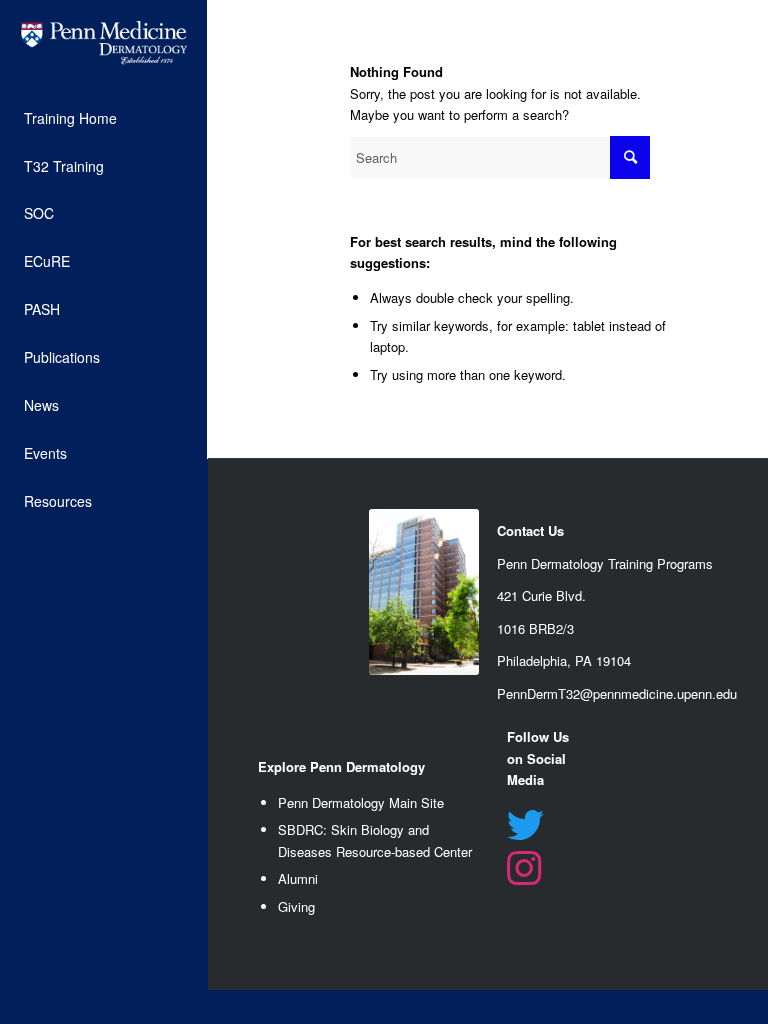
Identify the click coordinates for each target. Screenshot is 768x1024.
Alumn (296, 878)
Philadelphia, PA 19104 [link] (564, 660)
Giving (296, 906)
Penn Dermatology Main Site (361, 802)
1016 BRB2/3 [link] (535, 628)
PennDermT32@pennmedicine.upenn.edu (617, 693)
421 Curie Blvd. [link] (541, 595)
